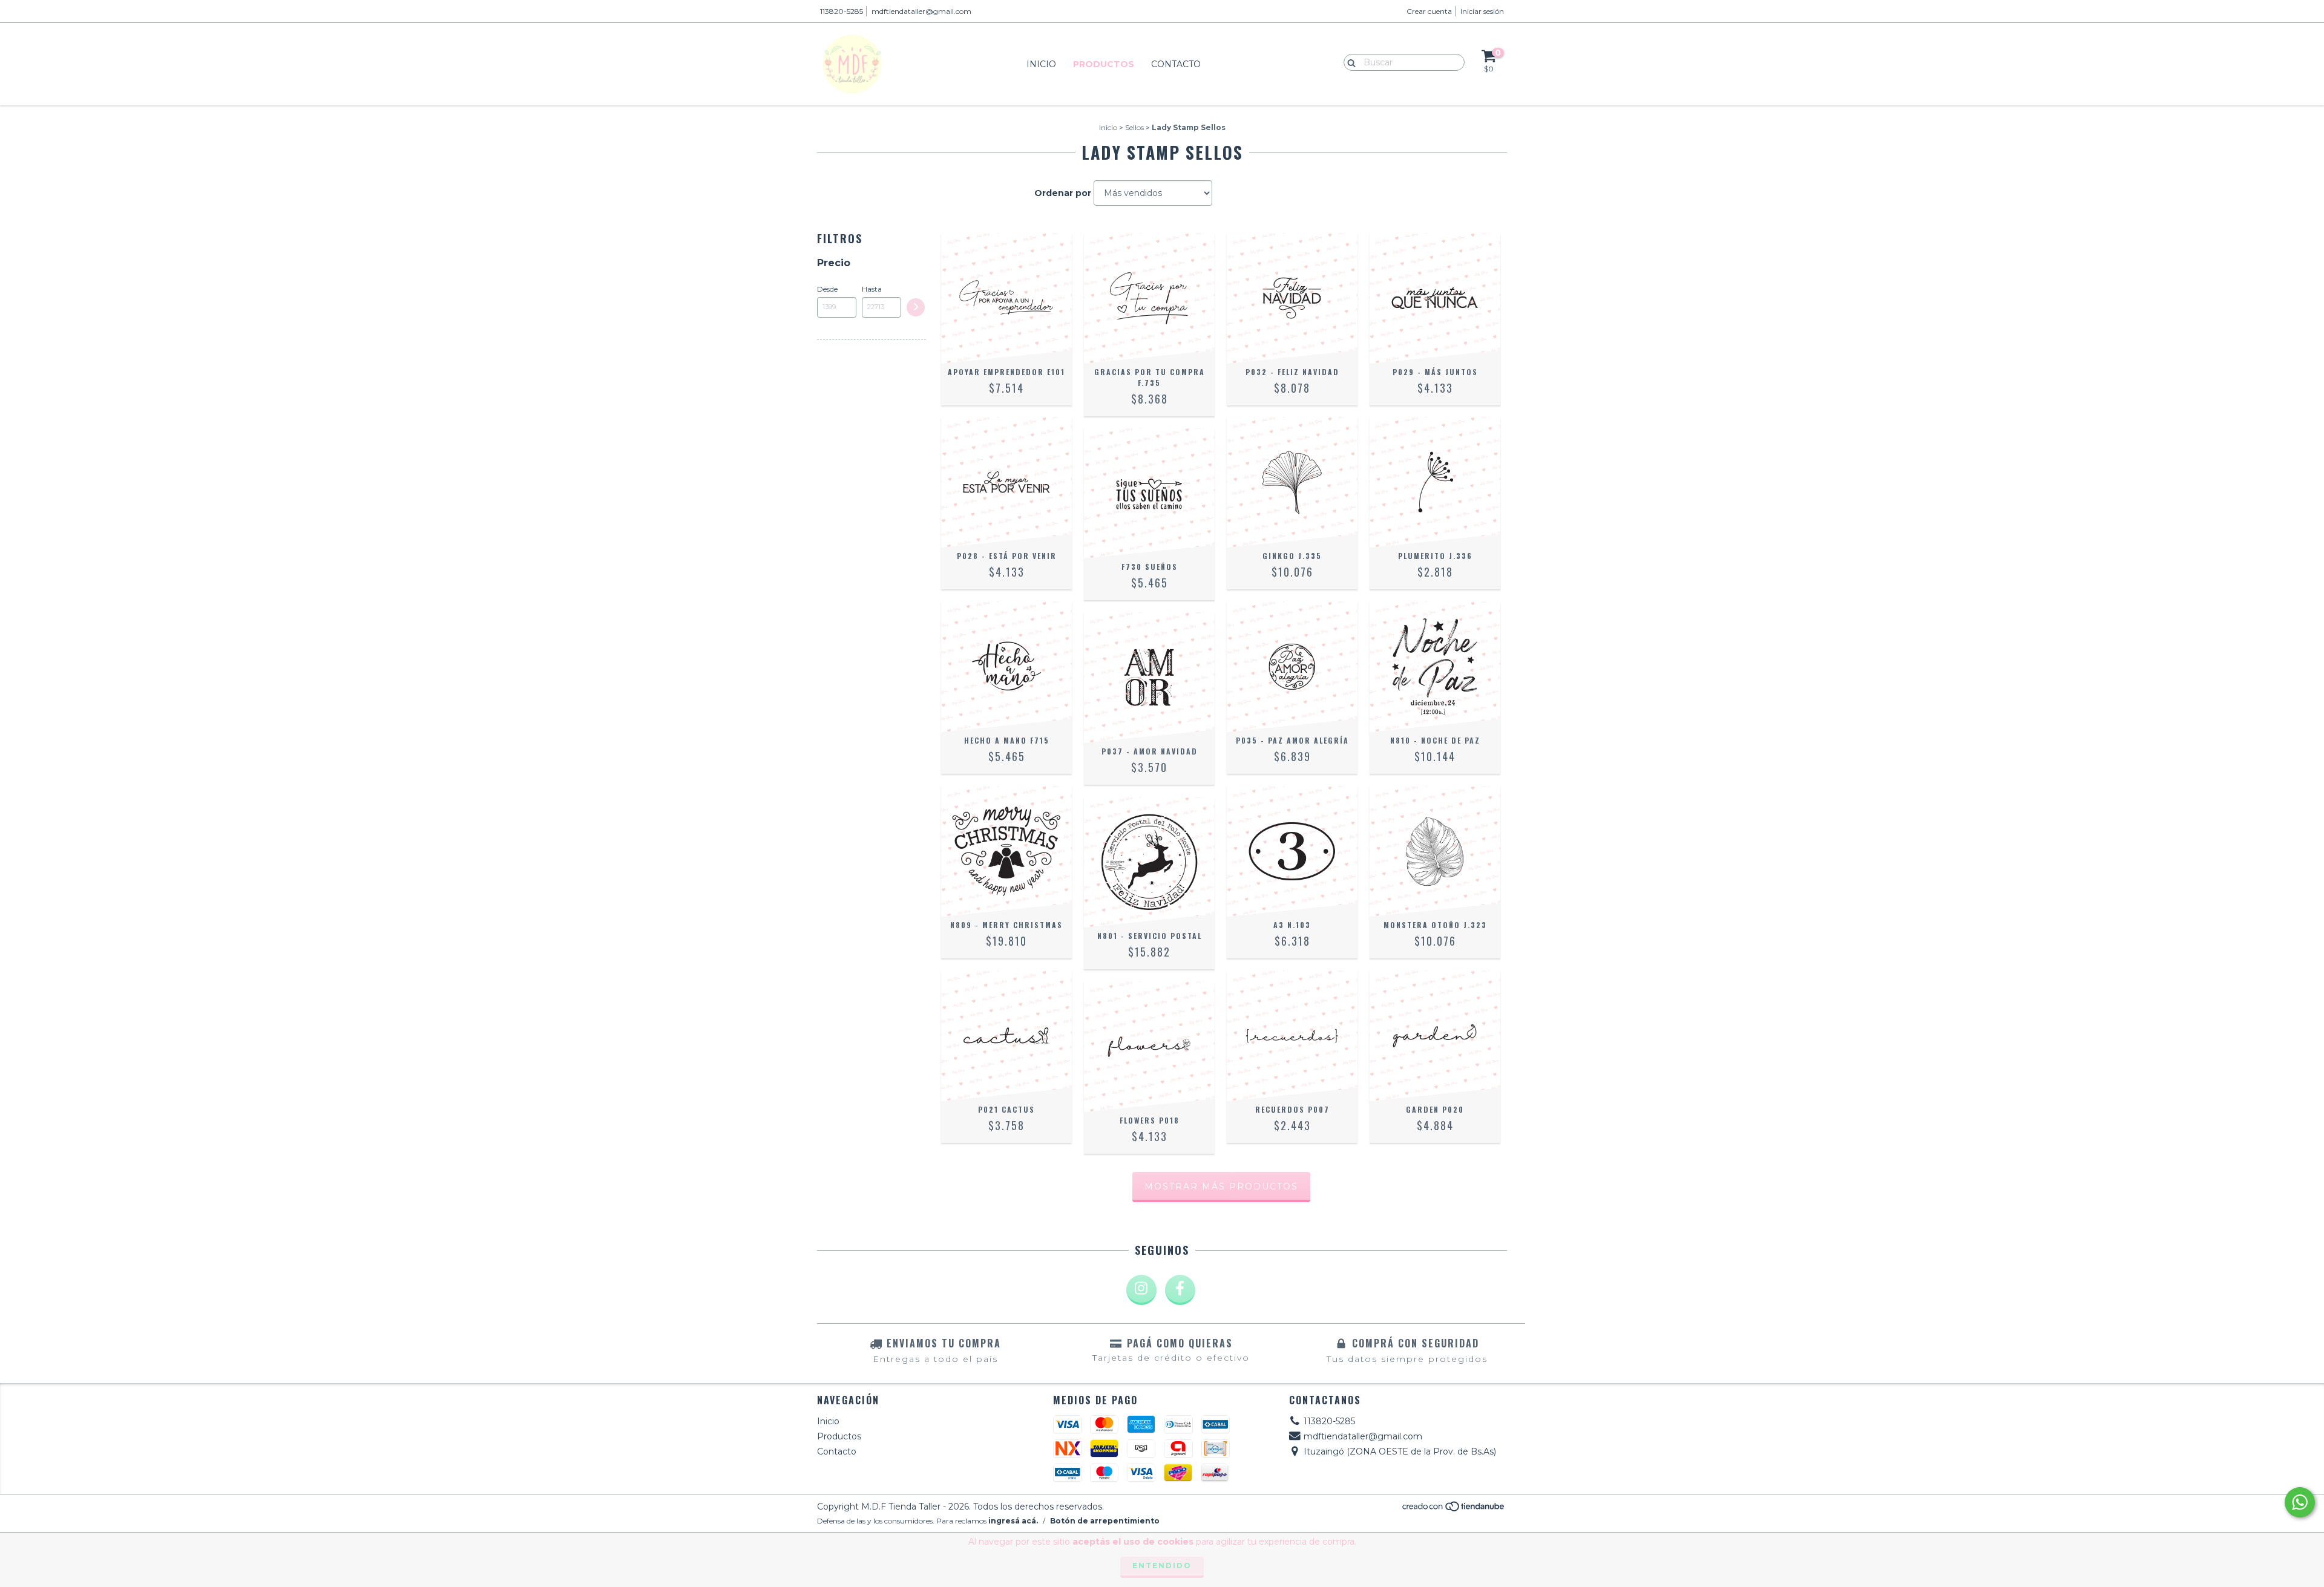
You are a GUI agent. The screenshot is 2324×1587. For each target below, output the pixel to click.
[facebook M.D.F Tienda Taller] (1180, 1290)
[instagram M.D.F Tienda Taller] (1141, 1290)
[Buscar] (1349, 62)
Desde (827, 289)
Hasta (872, 289)
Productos (1104, 64)
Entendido (1162, 1566)
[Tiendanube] (1454, 1509)
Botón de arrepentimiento (1105, 1521)
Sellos (1134, 127)
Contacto (1176, 64)
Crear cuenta (1429, 11)
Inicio (1041, 64)
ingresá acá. (1013, 1521)
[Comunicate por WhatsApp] (2300, 1502)
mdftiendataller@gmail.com (921, 11)
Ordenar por (1063, 193)
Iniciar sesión (1482, 11)
